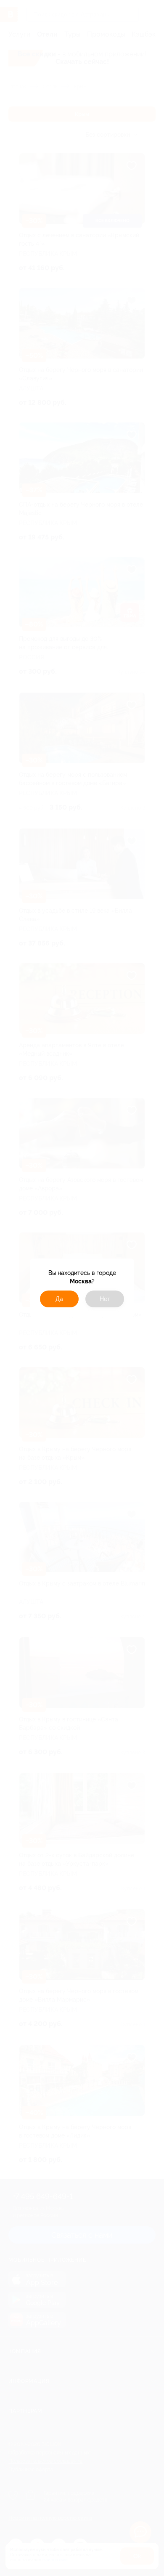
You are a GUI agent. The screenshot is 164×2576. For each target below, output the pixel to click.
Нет (105, 1299)
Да (59, 1299)
